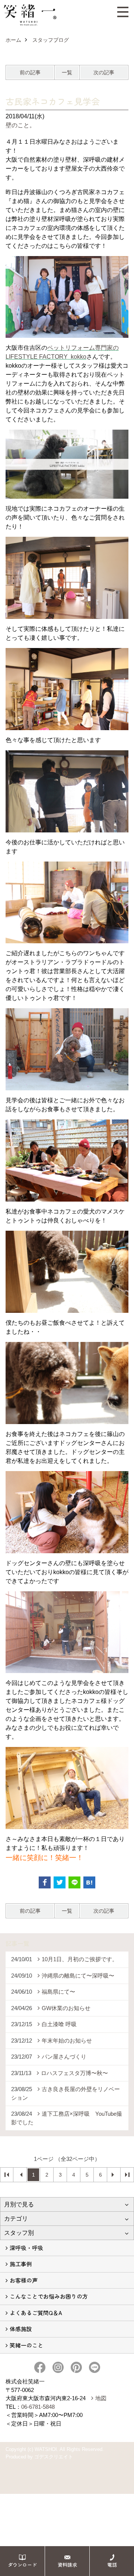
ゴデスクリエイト (54, 2457)
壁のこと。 (20, 125)
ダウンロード (22, 2565)
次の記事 (104, 72)
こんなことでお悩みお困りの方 (49, 2296)
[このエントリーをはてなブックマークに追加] (89, 1882)
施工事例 (21, 2264)
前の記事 (30, 72)
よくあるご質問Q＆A (36, 2313)
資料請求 (67, 2565)
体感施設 (21, 2329)
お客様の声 (24, 2280)
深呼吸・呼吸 (26, 2248)
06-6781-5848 (38, 2407)
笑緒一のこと (26, 2345)
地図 (101, 2398)
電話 (112, 2565)
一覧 (67, 72)
